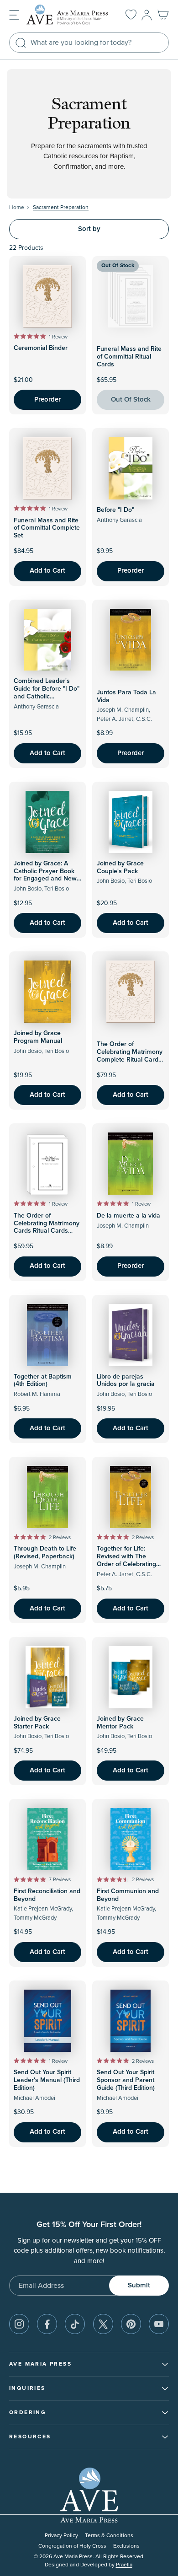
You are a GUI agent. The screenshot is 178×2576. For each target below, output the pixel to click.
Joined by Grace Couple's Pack (120, 867)
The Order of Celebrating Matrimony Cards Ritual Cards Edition (47, 1227)
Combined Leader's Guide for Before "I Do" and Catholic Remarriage (47, 692)
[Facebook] (47, 2324)
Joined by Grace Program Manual (38, 1037)
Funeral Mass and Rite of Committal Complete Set (47, 528)
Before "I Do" (115, 510)
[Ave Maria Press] (69, 15)
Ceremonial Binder (41, 348)
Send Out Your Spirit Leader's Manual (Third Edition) (47, 2080)
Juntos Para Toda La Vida (126, 696)
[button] (14, 14)
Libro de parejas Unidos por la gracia (126, 1381)
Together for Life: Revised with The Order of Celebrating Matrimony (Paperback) (130, 1560)
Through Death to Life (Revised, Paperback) (45, 1553)
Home (17, 207)
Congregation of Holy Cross (72, 2546)
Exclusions (126, 2546)
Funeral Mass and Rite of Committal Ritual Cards (129, 357)
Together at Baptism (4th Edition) (43, 1381)
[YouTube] (159, 2324)
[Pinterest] (131, 2324)
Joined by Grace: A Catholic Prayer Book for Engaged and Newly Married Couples (47, 875)
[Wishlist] (131, 15)
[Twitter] (103, 2324)
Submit (139, 2285)
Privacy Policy (61, 2536)
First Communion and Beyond (128, 1895)
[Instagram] (19, 2324)
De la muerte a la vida (128, 1216)
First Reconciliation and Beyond (47, 1895)
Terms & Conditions (109, 2536)
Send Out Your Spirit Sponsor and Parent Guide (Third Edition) (126, 2080)
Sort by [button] (89, 229)
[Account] (147, 15)
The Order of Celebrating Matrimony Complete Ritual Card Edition (130, 1056)
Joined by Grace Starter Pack (37, 1723)
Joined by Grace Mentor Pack (120, 1723)
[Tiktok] (75, 2324)
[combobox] (89, 43)
